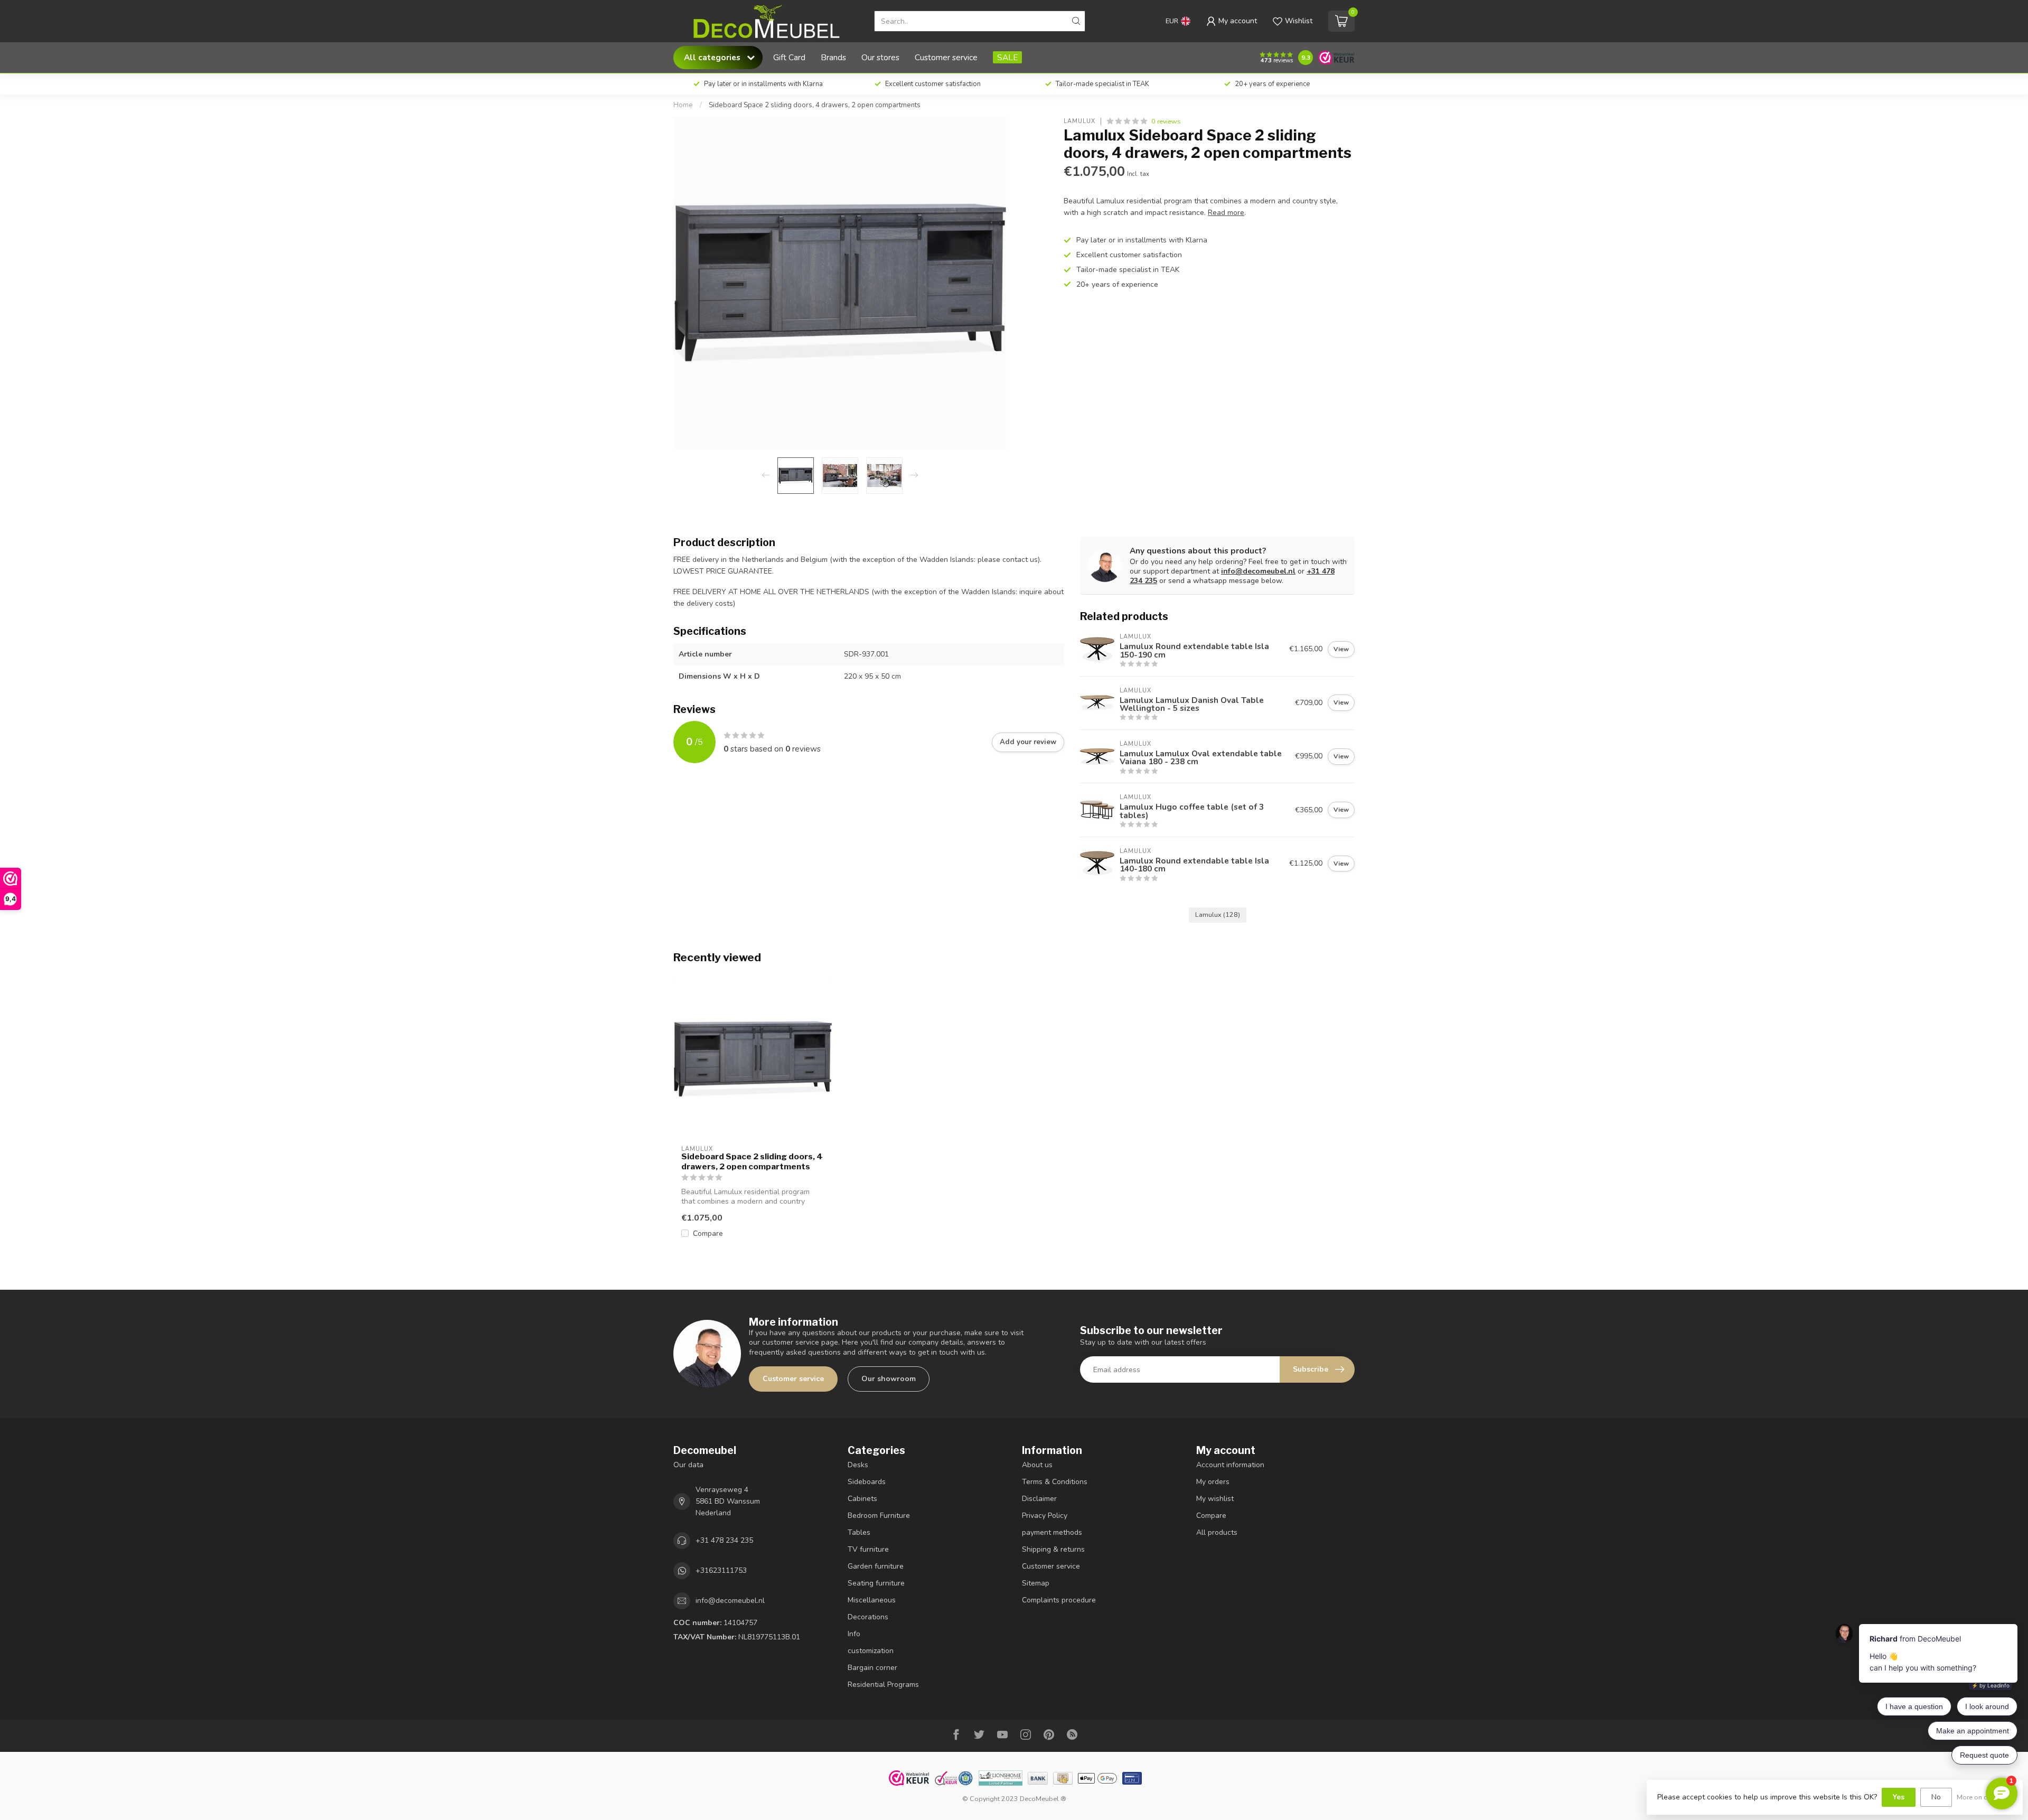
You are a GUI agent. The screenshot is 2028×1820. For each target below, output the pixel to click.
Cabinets (862, 1499)
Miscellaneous (872, 1600)
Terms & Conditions (1055, 1482)
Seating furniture (876, 1583)
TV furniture (868, 1549)
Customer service (946, 57)
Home (683, 105)
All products (1217, 1532)
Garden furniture (876, 1566)
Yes (1899, 1797)
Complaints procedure (1059, 1600)
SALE (1007, 57)
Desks (858, 1465)
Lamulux (1079, 121)
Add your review (1028, 742)
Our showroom (889, 1379)
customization (871, 1651)
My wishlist (1215, 1499)
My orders (1213, 1482)
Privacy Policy (1045, 1516)
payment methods (1052, 1532)
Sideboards (867, 1482)
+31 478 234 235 (724, 1540)
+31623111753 (721, 1570)
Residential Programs (883, 1685)
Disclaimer (1039, 1499)
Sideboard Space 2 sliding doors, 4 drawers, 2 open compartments (815, 105)
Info (854, 1634)
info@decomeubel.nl (1258, 571)
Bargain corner (872, 1668)
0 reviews (1166, 121)
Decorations (868, 1617)
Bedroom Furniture (879, 1516)
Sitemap (1036, 1583)
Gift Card (789, 57)
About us (1037, 1465)
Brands (833, 57)
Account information (1230, 1465)
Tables (859, 1532)
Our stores (880, 57)
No (1936, 1797)
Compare (708, 1233)
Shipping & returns (1053, 1549)
